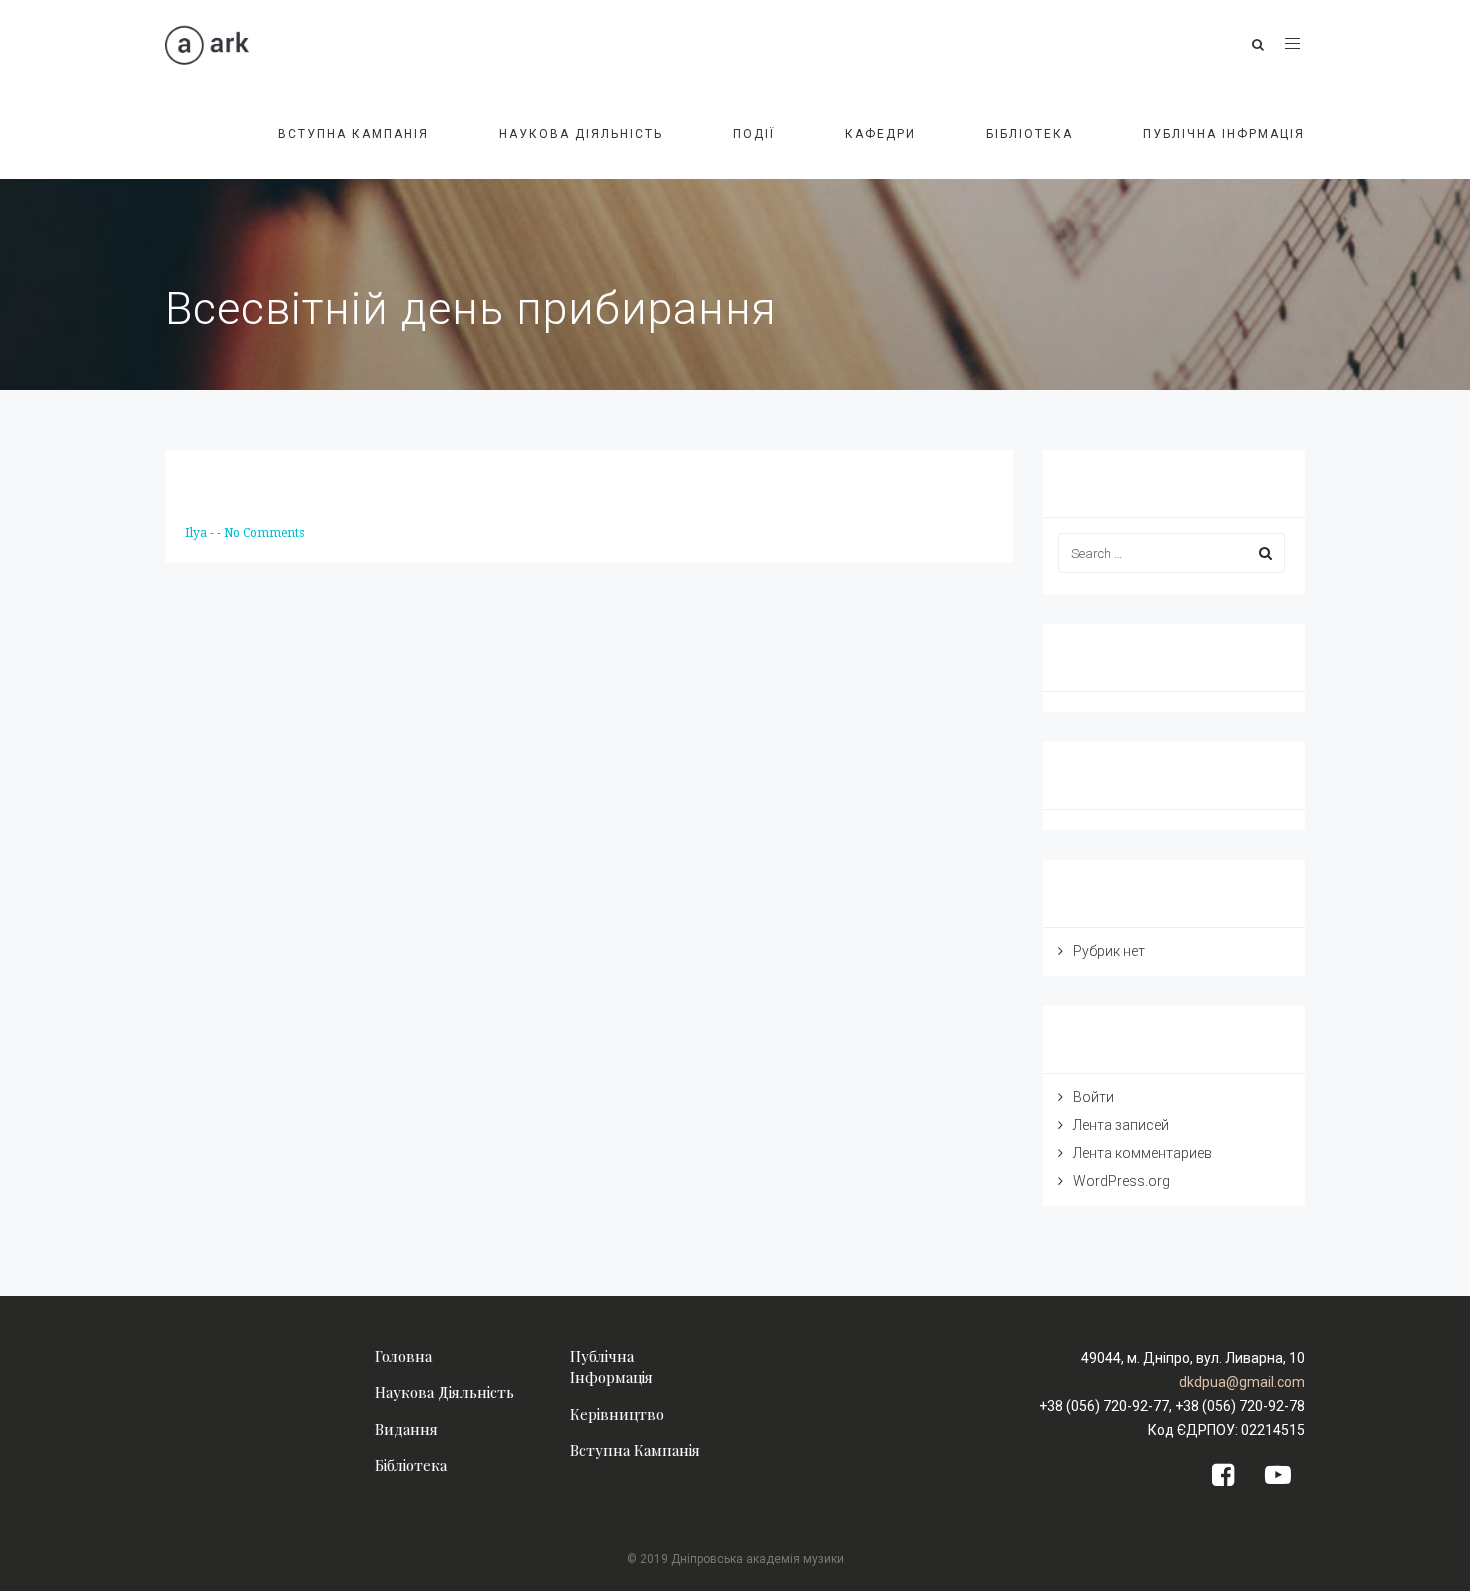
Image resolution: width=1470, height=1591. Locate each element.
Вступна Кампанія (635, 1450)
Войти (1093, 1097)
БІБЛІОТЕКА (1029, 134)
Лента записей (1121, 1125)
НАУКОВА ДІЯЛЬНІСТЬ (581, 134)
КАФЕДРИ (880, 134)
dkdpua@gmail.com (1242, 1382)
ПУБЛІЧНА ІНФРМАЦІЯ (1224, 134)
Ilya (197, 533)
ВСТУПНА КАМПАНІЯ (353, 134)
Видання (406, 1429)
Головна (403, 1356)
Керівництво (617, 1414)
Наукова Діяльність (444, 1392)
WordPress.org (1121, 1181)
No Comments (264, 533)
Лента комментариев (1142, 1153)
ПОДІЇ (754, 134)
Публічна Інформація (611, 1366)
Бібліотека (411, 1465)
